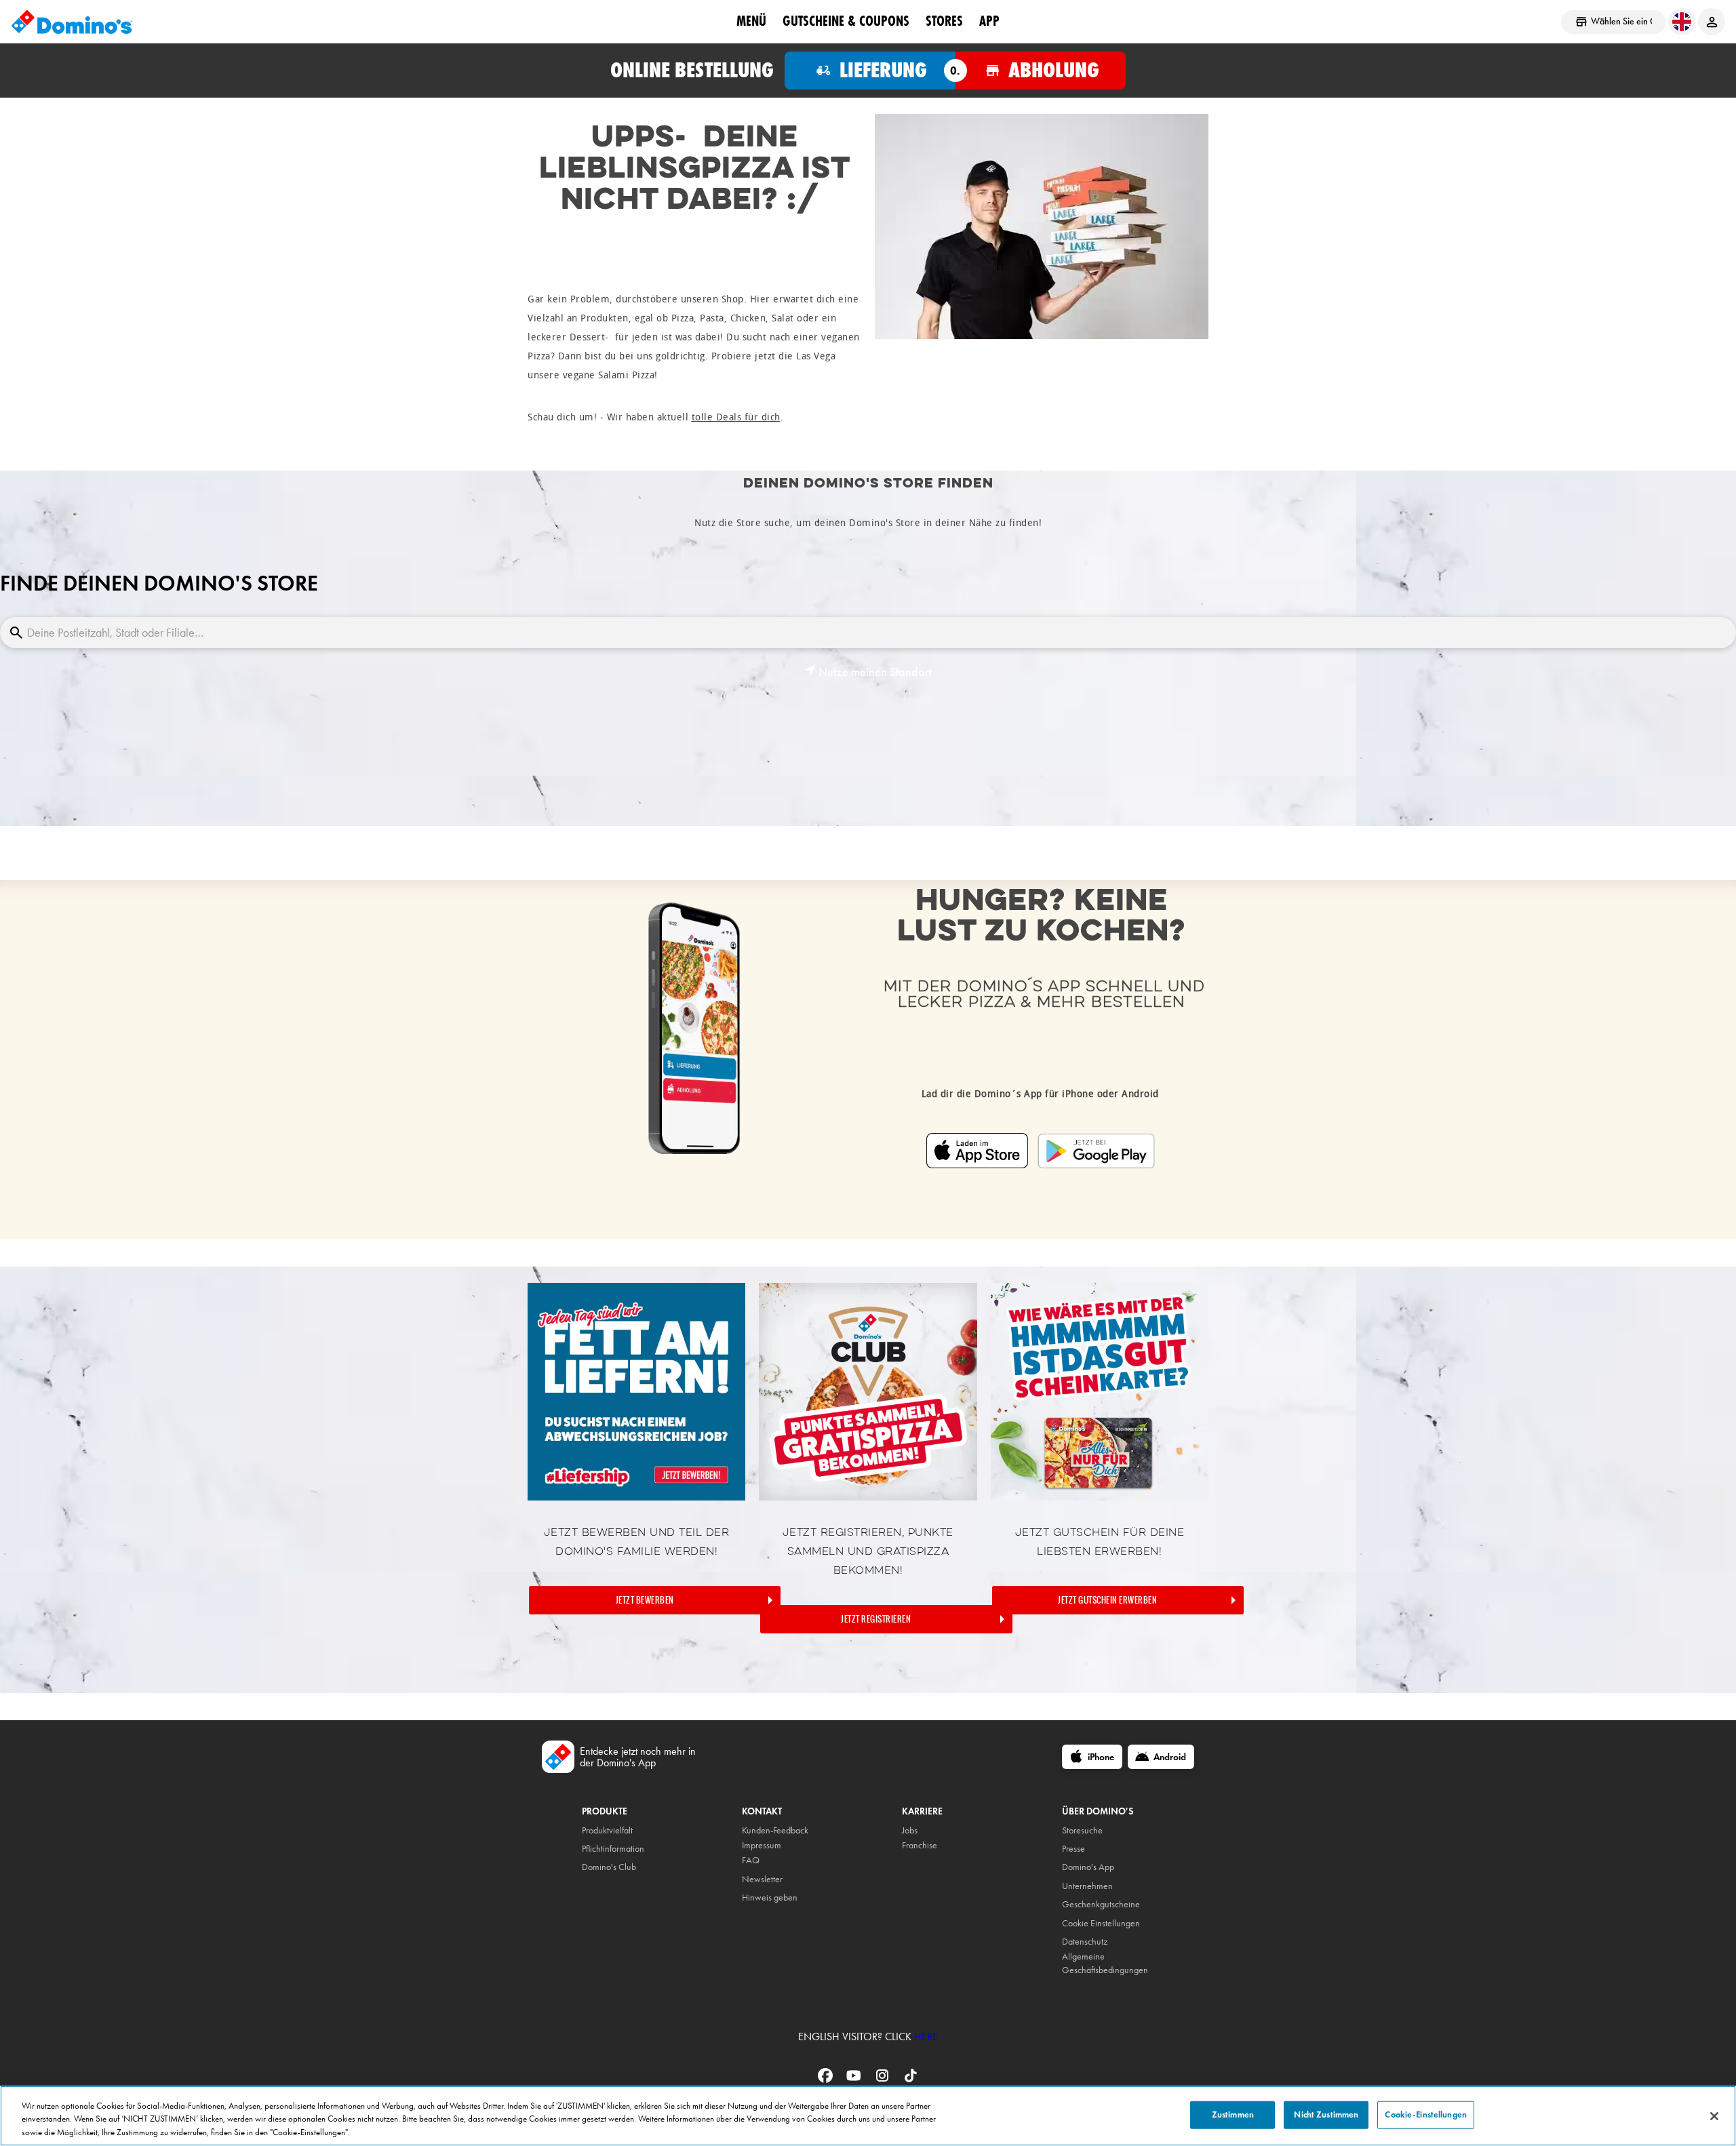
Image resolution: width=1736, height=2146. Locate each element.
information (624, 1849)
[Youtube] (855, 2080)
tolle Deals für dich (736, 417)
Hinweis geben (770, 1897)
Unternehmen (1087, 1886)
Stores (944, 21)
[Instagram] (884, 2080)
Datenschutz (1085, 1942)
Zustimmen (1233, 2114)
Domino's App (1088, 1867)
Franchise (920, 1845)
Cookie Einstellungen (1101, 1923)
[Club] (636, 1497)
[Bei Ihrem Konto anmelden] (1712, 22)
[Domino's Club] (868, 1497)
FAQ (751, 1860)
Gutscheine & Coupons (846, 21)
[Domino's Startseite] (72, 22)
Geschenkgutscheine (1101, 1904)
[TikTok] (911, 2080)
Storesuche (1082, 1830)
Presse (1073, 1849)
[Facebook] (827, 2080)
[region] (868, 2116)
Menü (751, 21)
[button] (868, 672)
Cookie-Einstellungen (1426, 2114)
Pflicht (592, 1849)
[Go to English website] (1682, 22)
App (989, 21)
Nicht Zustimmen (1326, 2114)
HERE (926, 2036)
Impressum (762, 1845)
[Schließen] (1714, 2116)
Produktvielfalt (607, 1830)
